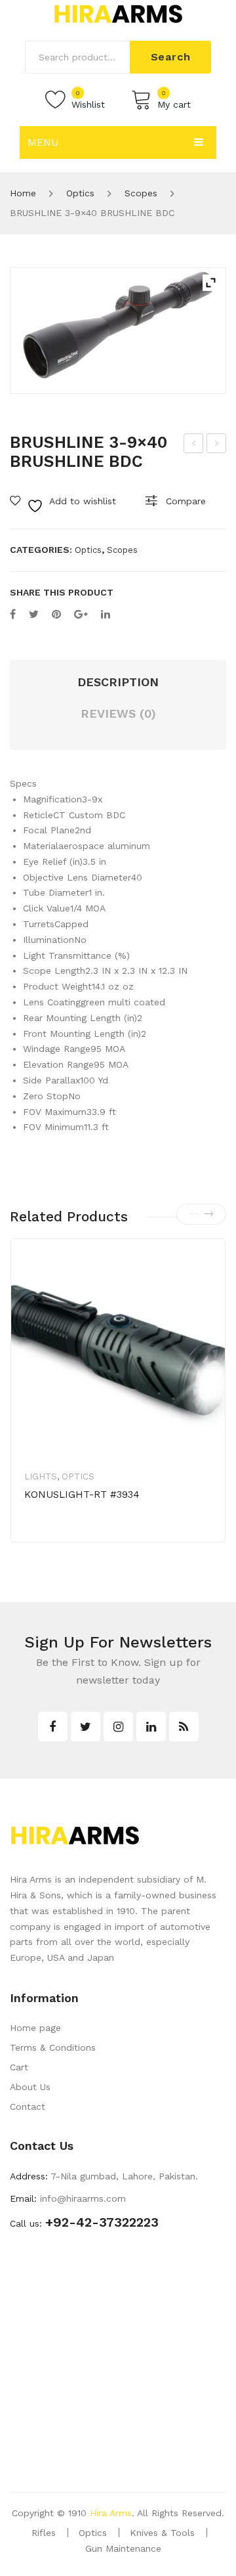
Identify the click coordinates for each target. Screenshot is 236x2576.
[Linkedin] (151, 1727)
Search (171, 57)
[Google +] (81, 614)
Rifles (44, 2533)
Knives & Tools (162, 2533)
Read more (70, 1536)
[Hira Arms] (118, 13)
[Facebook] (13, 614)
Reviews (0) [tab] (118, 713)
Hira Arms (111, 2513)
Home (23, 193)
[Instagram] (118, 1727)
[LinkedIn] (106, 614)
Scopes (141, 193)
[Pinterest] (56, 614)
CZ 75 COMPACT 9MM (195, 445)
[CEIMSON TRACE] (118, 331)
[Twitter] (34, 614)
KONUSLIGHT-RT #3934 (82, 1495)
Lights (41, 1476)
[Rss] (184, 1727)
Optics (80, 193)
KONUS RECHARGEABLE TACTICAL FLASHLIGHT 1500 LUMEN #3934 (217, 445)
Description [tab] (118, 682)
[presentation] (194, 1214)
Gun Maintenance (123, 2548)
